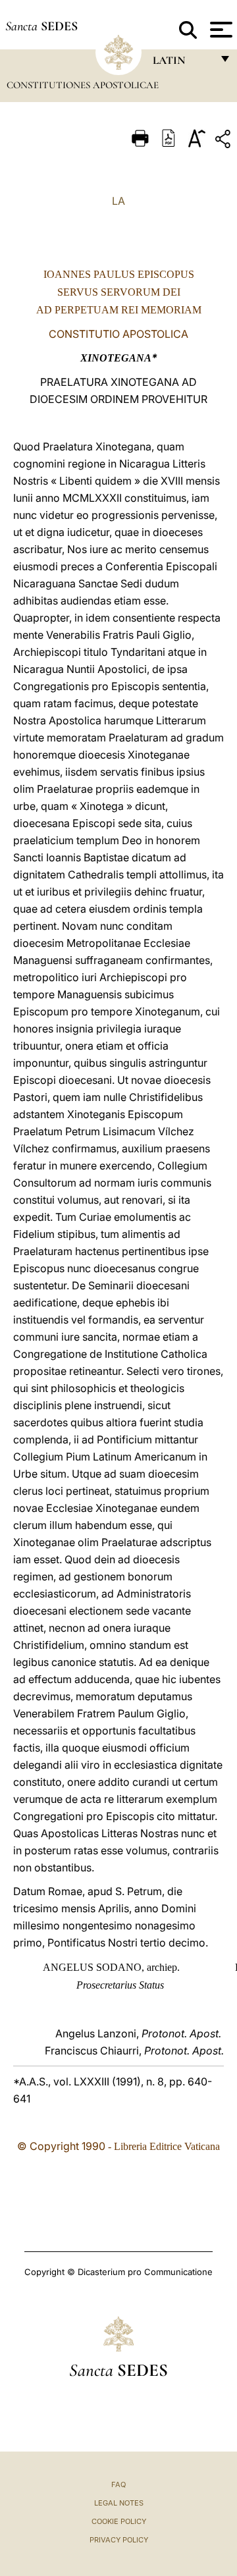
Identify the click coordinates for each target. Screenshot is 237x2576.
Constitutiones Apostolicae (83, 85)
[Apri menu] (220, 30)
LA (118, 201)
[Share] (224, 141)
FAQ (118, 2484)
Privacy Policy (119, 2540)
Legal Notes (119, 2503)
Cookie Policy (119, 2521)
